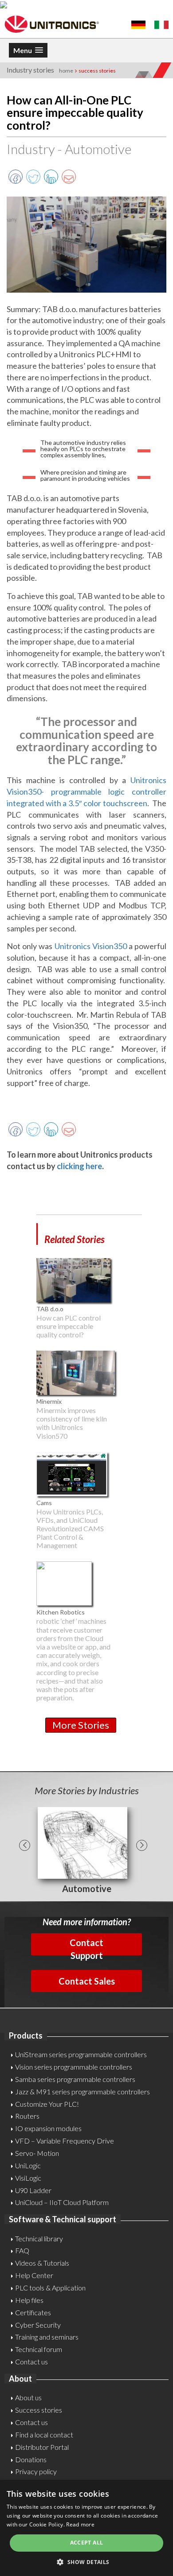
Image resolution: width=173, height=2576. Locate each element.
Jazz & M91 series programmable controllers (83, 2091)
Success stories (39, 2410)
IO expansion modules (48, 2128)
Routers (27, 2116)
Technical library (39, 2238)
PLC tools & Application (50, 2288)
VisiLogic (28, 2178)
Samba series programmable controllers (75, 2079)
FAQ (22, 2250)
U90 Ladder (33, 2190)
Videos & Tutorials (42, 2263)
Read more (80, 2524)
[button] (86, 2562)
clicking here (79, 1166)
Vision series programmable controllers (74, 2067)
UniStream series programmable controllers (81, 2054)
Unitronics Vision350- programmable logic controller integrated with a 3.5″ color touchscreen (86, 791)
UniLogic (28, 2165)
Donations (31, 2459)
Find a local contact (44, 2435)
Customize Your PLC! (47, 2104)
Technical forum (39, 2349)
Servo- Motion (37, 2153)
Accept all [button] (87, 2543)
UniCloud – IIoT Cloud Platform (62, 2202)
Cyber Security (38, 2325)
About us (28, 2397)
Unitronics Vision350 (91, 946)
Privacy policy (36, 2471)
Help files (29, 2300)
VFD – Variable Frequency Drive (65, 2141)
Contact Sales (87, 1981)
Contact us (31, 2362)
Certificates (33, 2312)
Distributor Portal (42, 2447)
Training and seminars (47, 2337)
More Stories (81, 1725)
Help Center (34, 2275)
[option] (86, 1851)
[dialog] (86, 2528)
